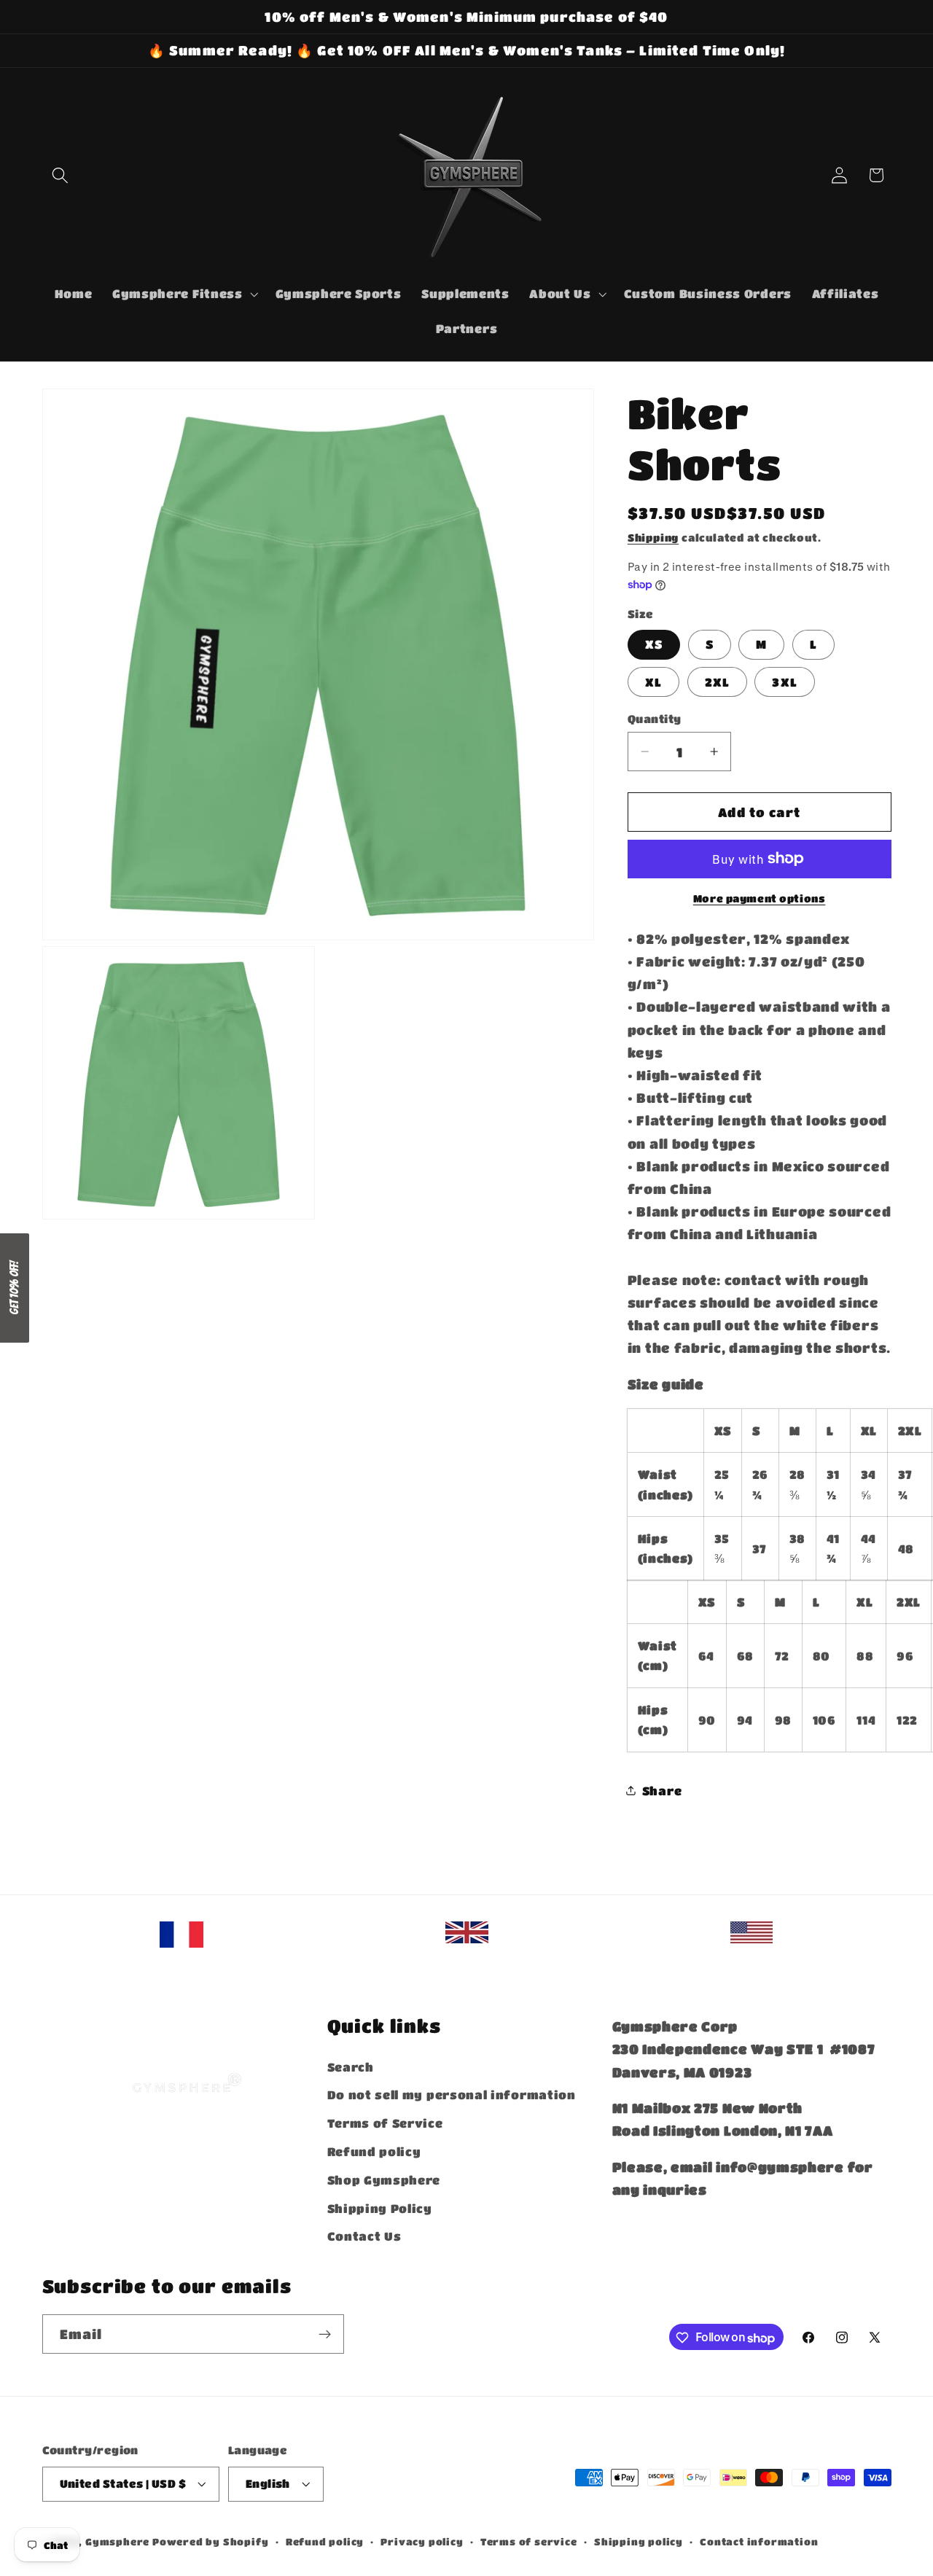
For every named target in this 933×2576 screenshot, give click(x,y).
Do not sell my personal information (452, 2095)
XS (654, 644)
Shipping (653, 537)
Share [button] (662, 1790)
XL (653, 681)
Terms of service (529, 2542)
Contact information (759, 2542)
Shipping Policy (380, 2208)
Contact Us (364, 2236)
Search (351, 2066)
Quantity (655, 718)
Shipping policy (639, 2542)
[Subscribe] (325, 2335)
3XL (784, 681)
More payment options (760, 898)
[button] (61, 175)
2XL (717, 681)
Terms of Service (385, 2123)
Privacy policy (422, 2542)
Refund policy (374, 2151)
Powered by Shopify (211, 2542)
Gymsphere (117, 2542)
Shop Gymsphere (384, 2179)
